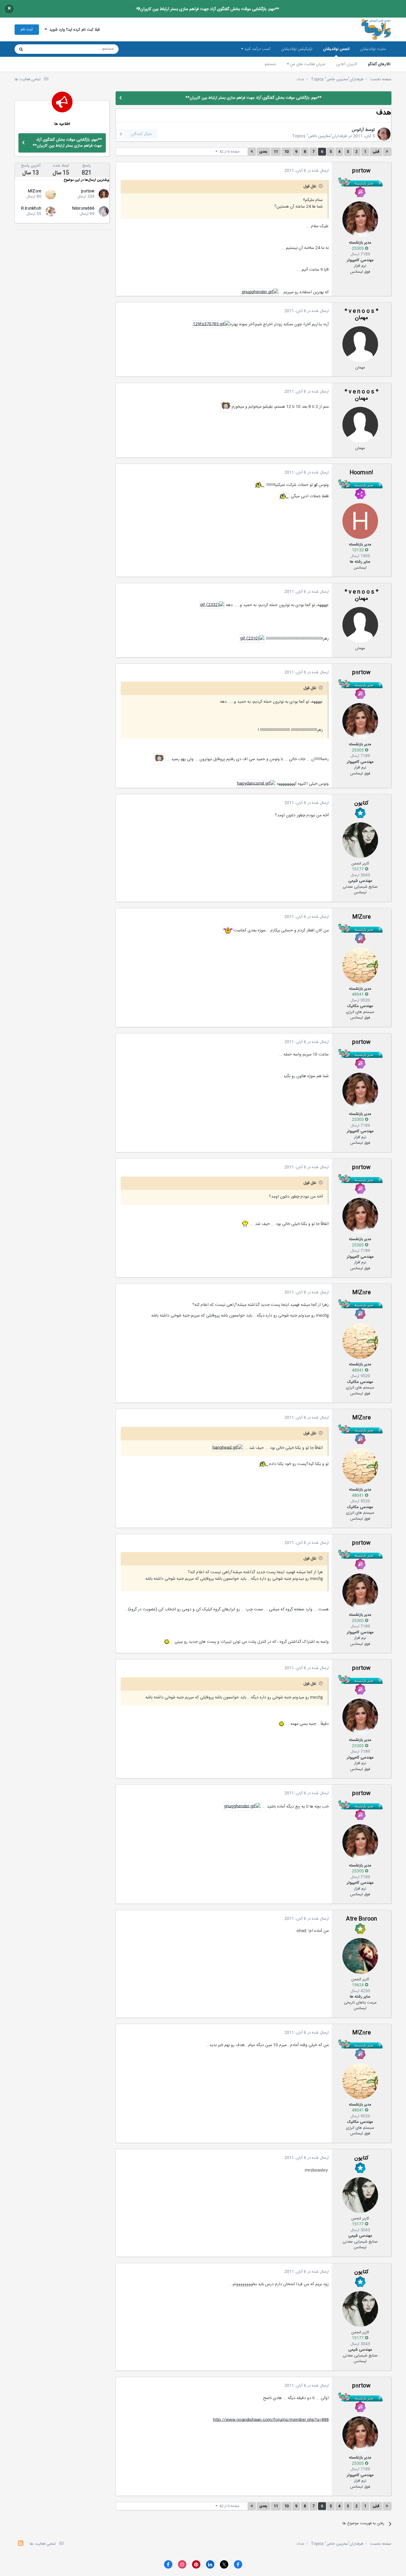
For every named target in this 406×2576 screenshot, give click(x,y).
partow (361, 171)
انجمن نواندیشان (336, 49)
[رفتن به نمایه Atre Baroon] (360, 1956)
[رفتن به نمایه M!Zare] (360, 965)
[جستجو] (21, 49)
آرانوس (358, 130)
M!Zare (361, 917)
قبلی (376, 152)
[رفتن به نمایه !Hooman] (360, 521)
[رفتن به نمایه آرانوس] (384, 134)
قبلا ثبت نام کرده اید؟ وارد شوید (73, 30)
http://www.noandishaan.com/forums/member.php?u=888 (271, 2420)
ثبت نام (27, 29)
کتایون (361, 803)
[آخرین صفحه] (252, 152)
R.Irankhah (31, 208)
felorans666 (83, 208)
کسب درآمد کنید (257, 49)
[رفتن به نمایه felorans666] (104, 211)
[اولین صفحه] (387, 152)
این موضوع (44, 49)
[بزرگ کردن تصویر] (260, 292)
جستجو (270, 64)
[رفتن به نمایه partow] (360, 219)
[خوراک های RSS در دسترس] (21, 2544)
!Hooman (361, 473)
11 (276, 152)
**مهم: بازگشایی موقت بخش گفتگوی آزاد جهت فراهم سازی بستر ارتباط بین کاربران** (208, 9)
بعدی (263, 152)
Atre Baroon (361, 1919)
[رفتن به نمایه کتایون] (360, 840)
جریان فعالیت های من (307, 64)
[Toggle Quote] (320, 186)
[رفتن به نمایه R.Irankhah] (51, 211)
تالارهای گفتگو (379, 64)
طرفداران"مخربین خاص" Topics (320, 136)
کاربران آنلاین (347, 64)
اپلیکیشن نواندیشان (297, 49)
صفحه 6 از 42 (229, 152)
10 (287, 152)
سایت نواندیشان (373, 49)
